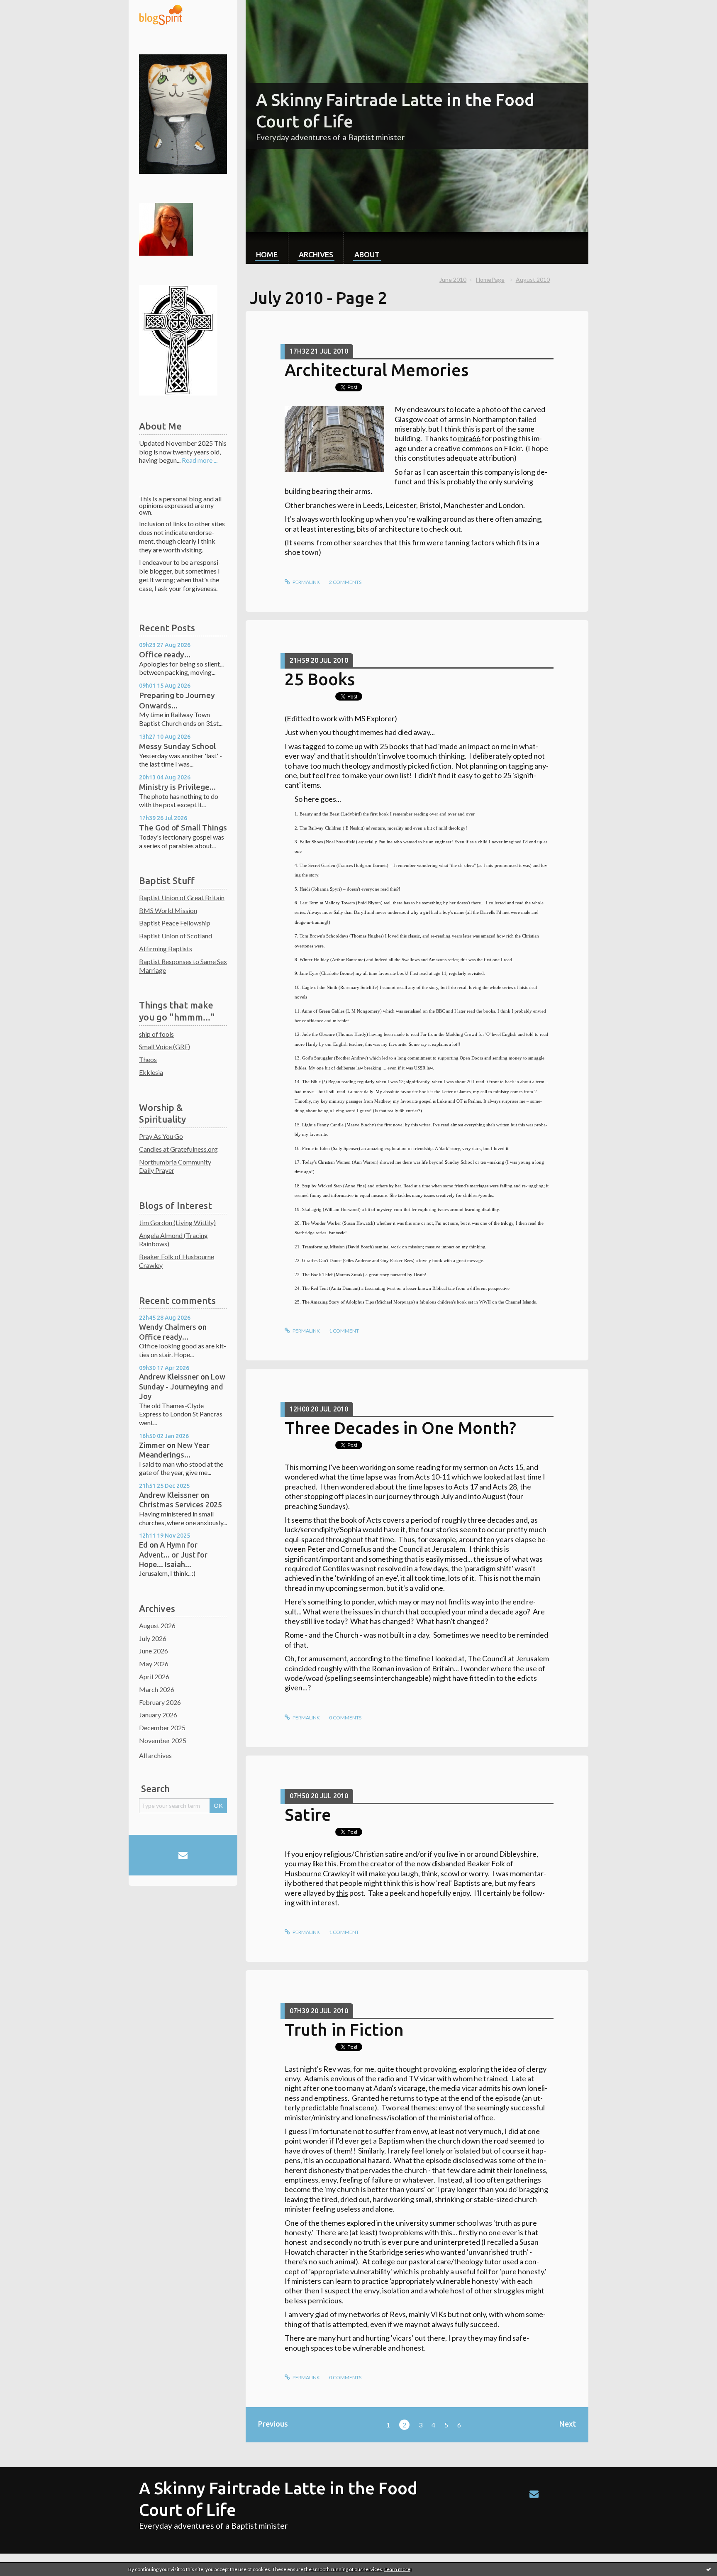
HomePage (490, 280)
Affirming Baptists (166, 949)
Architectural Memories (377, 370)
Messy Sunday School (177, 746)
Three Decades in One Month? (400, 1428)
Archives (316, 254)
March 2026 (157, 1689)
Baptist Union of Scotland (176, 936)
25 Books (320, 679)
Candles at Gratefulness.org (178, 1149)
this (330, 1863)
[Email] (183, 1855)
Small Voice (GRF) (165, 1046)
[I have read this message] (709, 2569)
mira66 (469, 438)
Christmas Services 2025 (180, 1504)
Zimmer (152, 1445)
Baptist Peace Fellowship (175, 923)
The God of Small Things (183, 828)
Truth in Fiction (344, 2030)
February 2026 (160, 1702)
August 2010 (533, 280)
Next (568, 2424)
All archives (155, 1755)
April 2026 (154, 1676)
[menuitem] (267, 248)
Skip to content (26, 7)
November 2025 (163, 1740)
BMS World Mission (168, 910)
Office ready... (165, 654)
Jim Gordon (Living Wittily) (177, 1222)
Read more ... (200, 460)
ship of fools (156, 1034)
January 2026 (158, 1715)
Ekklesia (151, 1072)
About (367, 254)
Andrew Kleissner (169, 1377)
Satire (308, 1815)
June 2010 (453, 280)
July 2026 (153, 1638)
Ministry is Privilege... (177, 787)
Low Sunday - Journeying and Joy (182, 1386)
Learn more (397, 2569)
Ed (143, 1545)
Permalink (306, 582)
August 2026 (157, 1625)
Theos (148, 1059)
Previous (273, 2424)
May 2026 (154, 1664)
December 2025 (162, 1728)
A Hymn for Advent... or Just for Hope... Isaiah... (173, 1554)
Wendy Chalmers (168, 1327)
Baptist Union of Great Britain (182, 897)
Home (267, 254)
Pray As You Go (161, 1136)
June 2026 (154, 1651)
